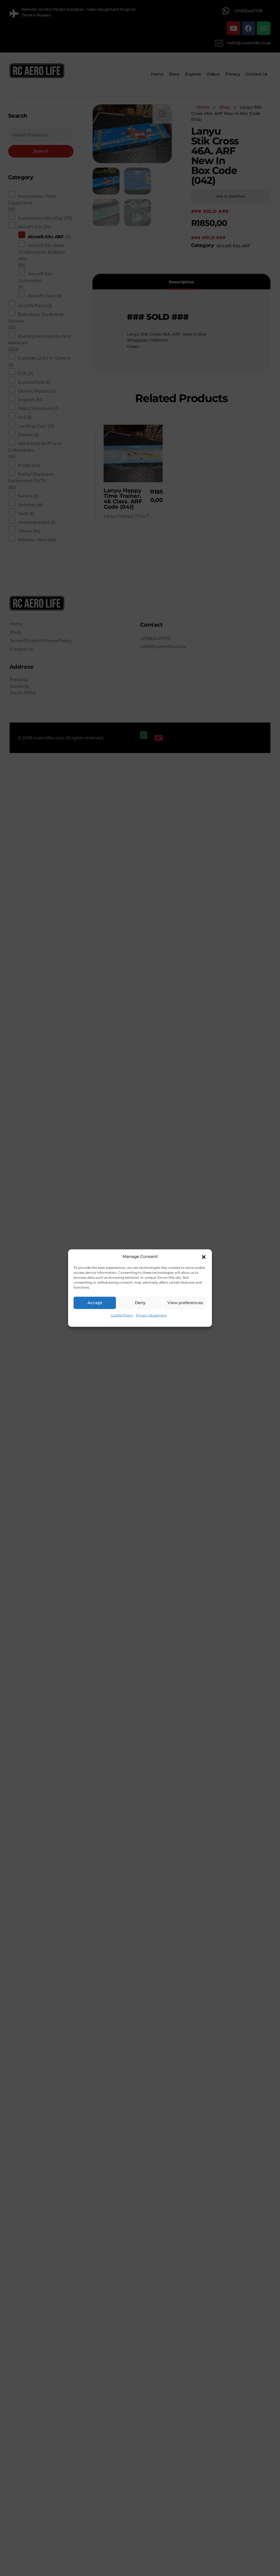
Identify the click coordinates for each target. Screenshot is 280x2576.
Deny (140, 1303)
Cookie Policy (122, 1315)
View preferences (185, 1303)
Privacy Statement (151, 1315)
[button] (204, 1257)
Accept (95, 1303)
